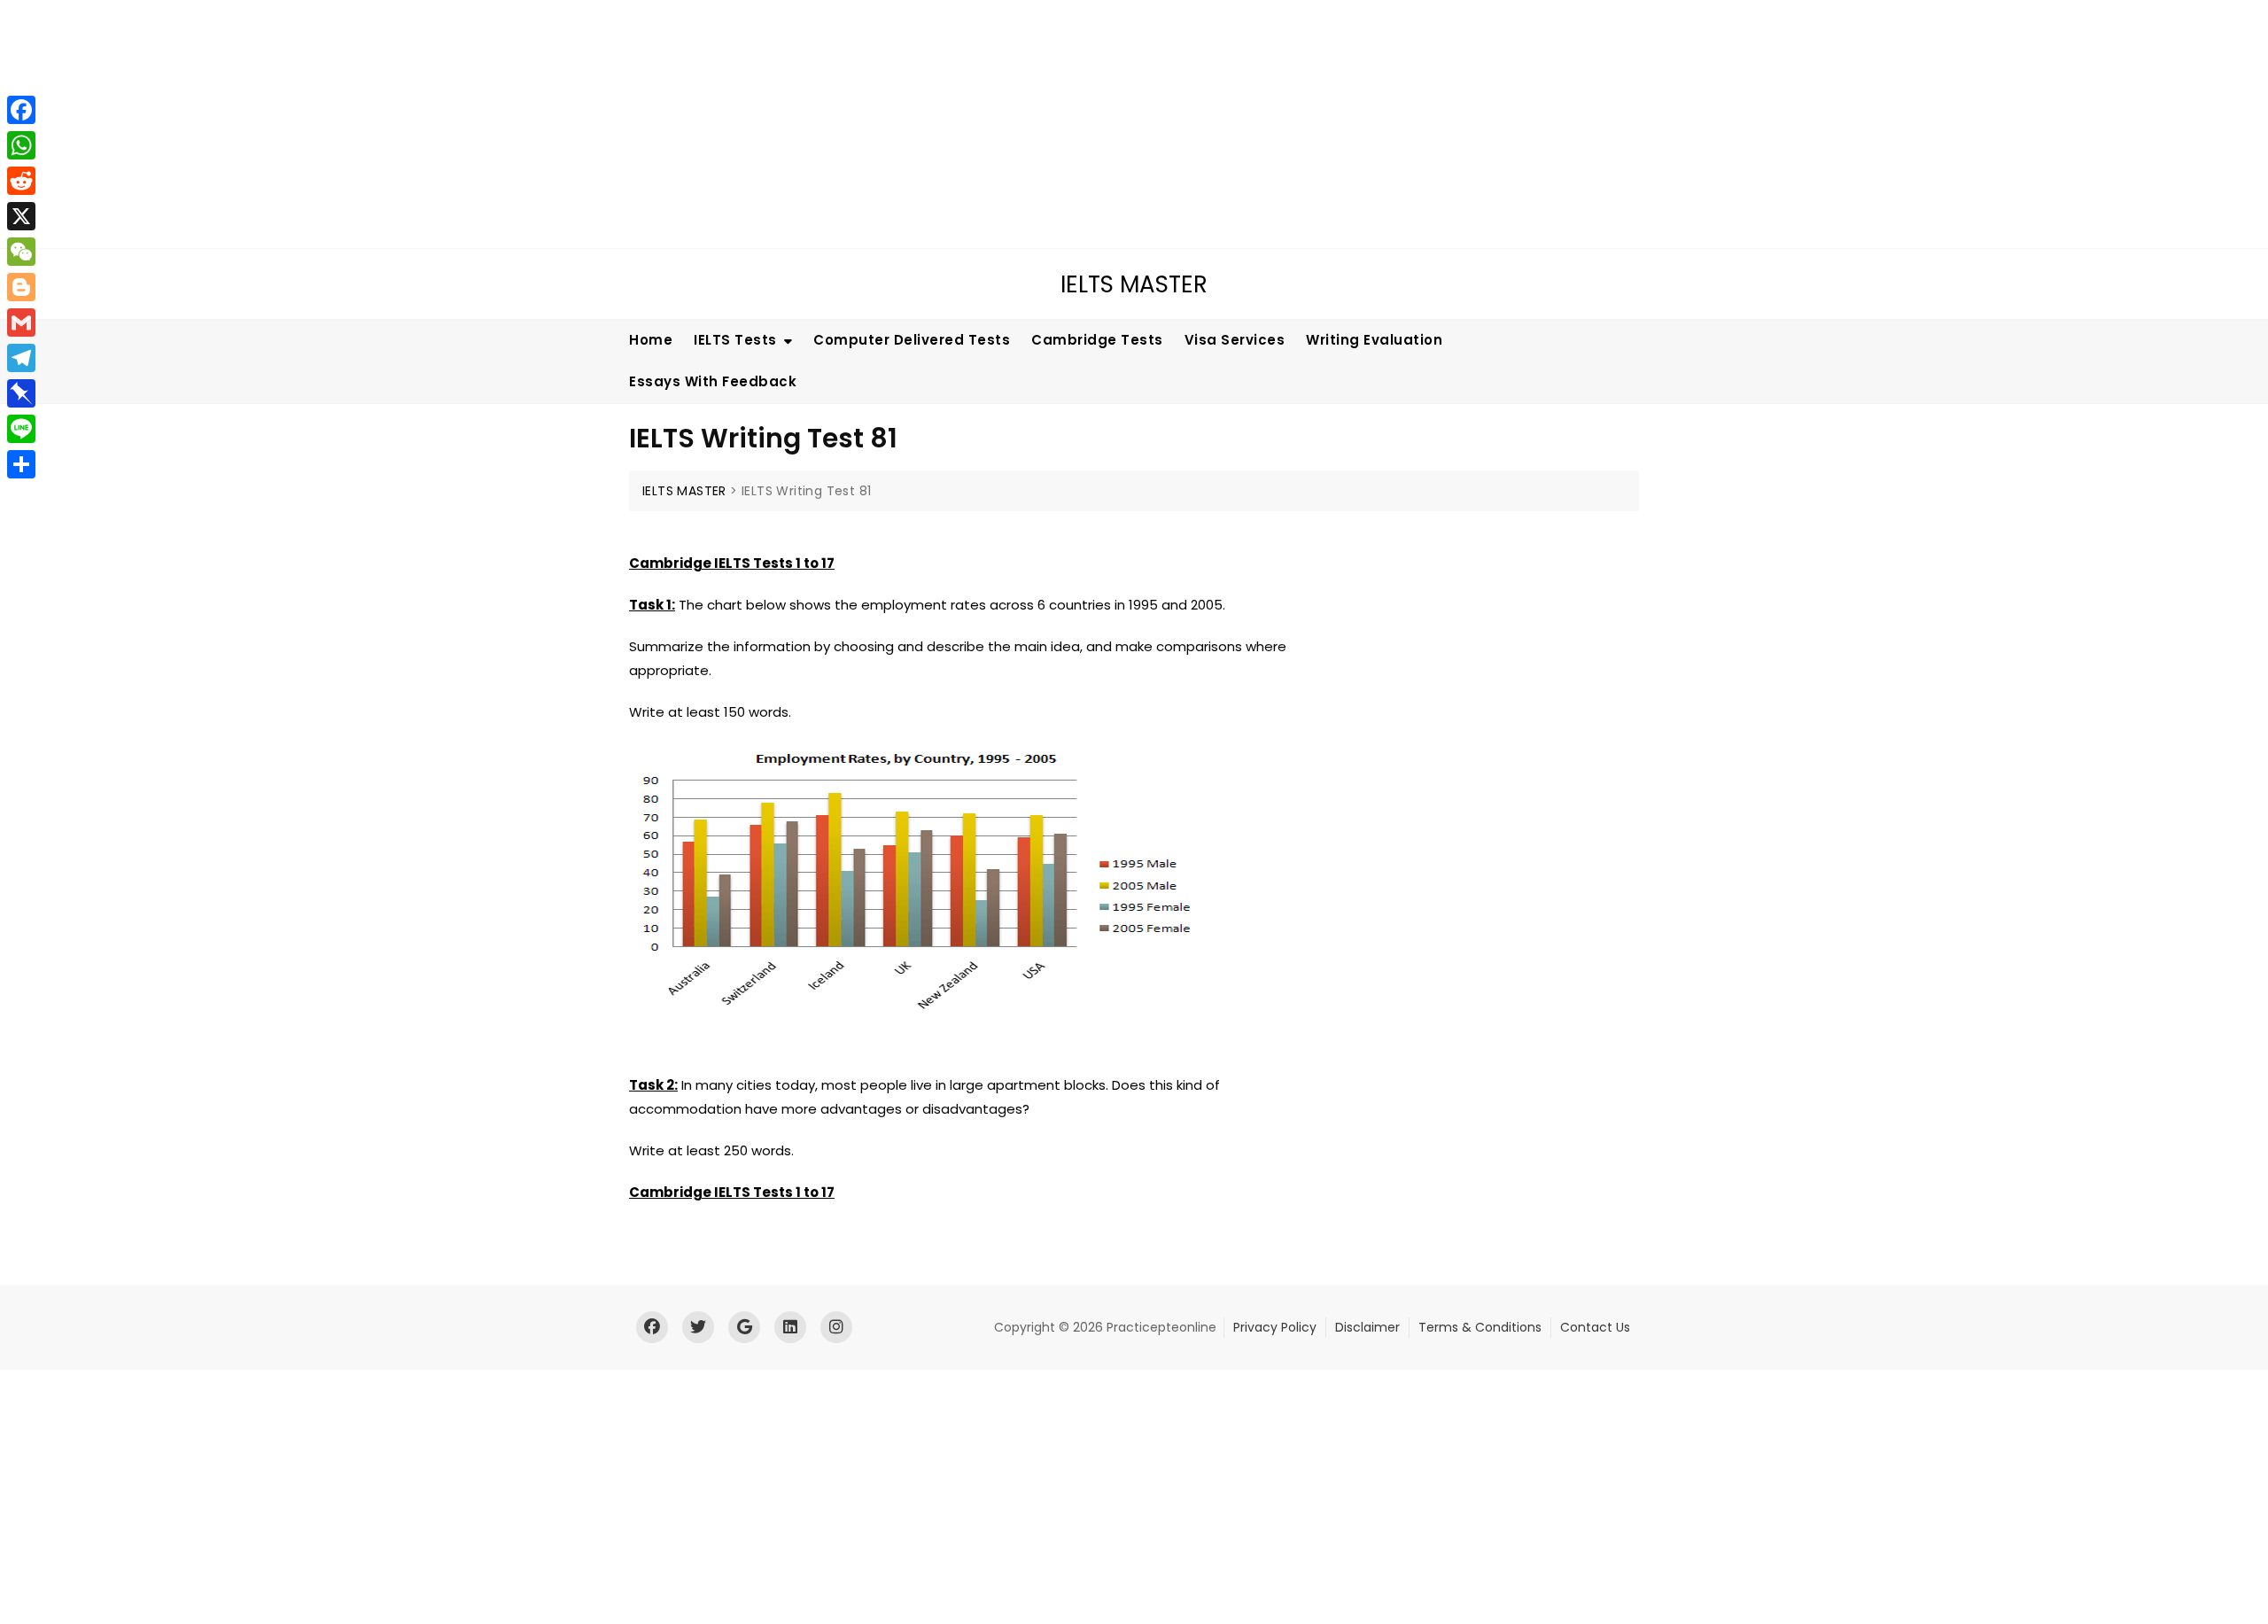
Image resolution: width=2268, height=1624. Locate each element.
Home (651, 340)
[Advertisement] (536, 124)
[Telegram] (21, 358)
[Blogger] (21, 287)
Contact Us (1595, 1327)
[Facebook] (21, 110)
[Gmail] (21, 322)
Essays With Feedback (713, 381)
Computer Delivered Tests (912, 340)
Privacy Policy (1275, 1327)
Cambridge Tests (1097, 340)
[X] (21, 216)
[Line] (21, 429)
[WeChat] (21, 252)
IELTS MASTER (1134, 284)
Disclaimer (1367, 1327)
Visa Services (1235, 340)
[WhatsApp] (21, 145)
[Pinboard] (21, 393)
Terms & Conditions (1480, 1327)
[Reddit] (21, 181)
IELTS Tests (735, 340)
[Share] (21, 464)
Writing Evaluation (1374, 340)
